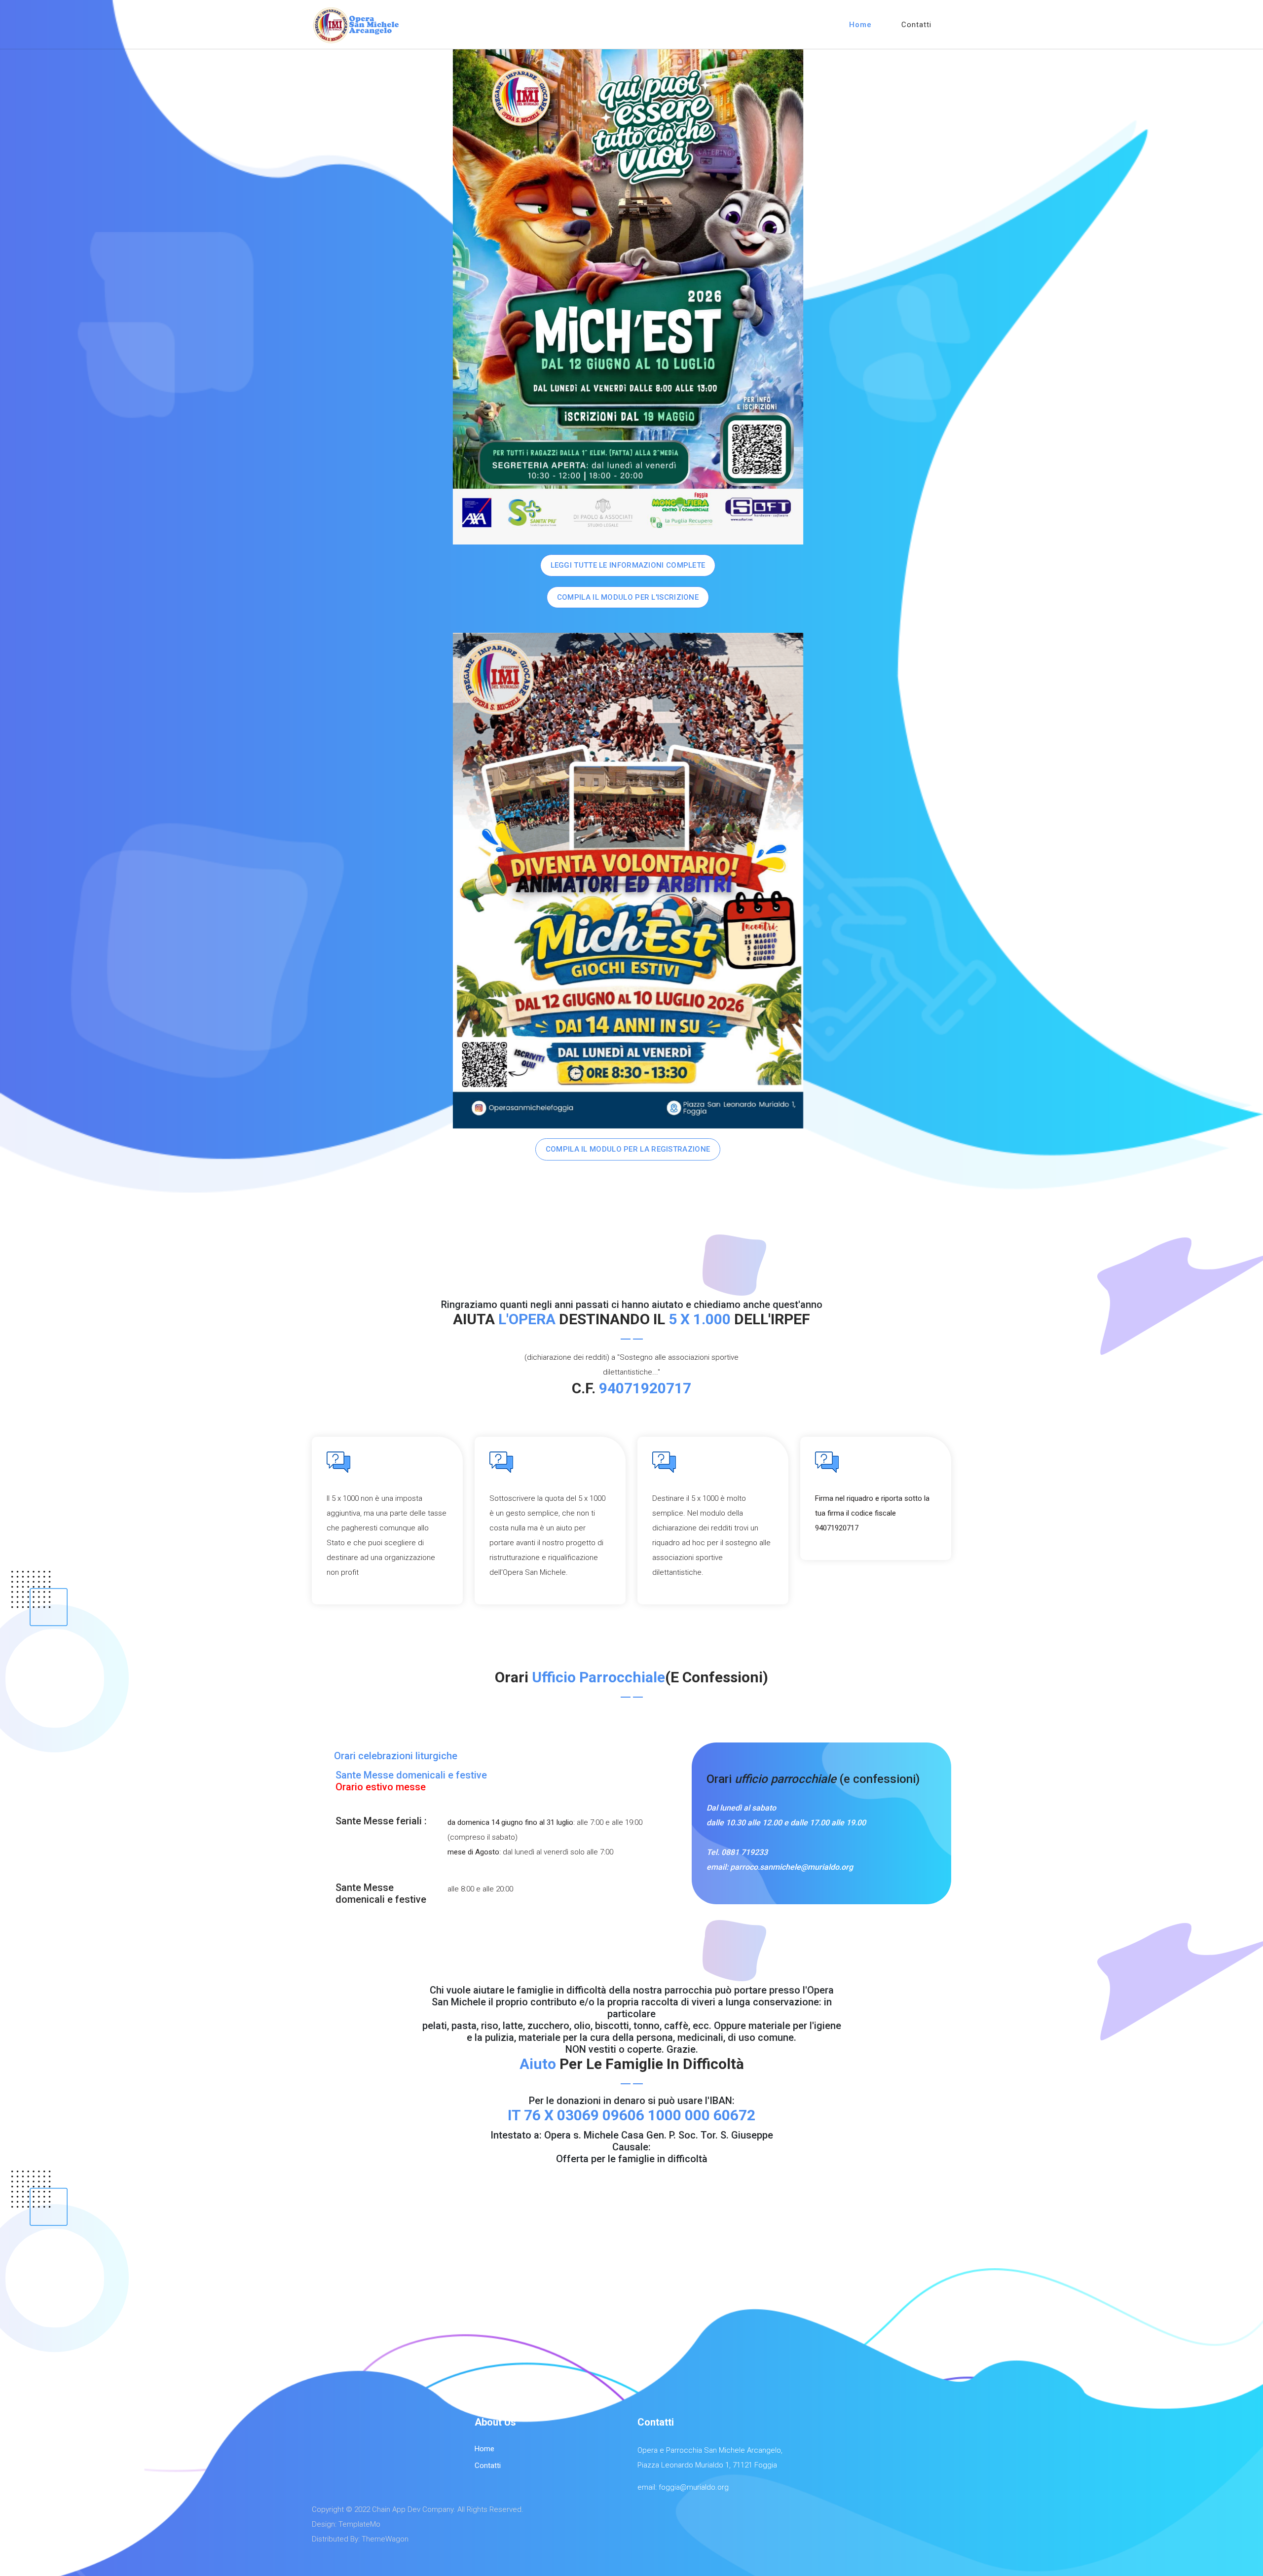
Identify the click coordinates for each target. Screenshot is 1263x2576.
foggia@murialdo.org (694, 2487)
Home (860, 25)
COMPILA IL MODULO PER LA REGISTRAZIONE (628, 1149)
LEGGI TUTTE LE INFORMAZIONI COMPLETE (628, 565)
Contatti (916, 25)
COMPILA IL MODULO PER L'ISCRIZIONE (628, 597)
